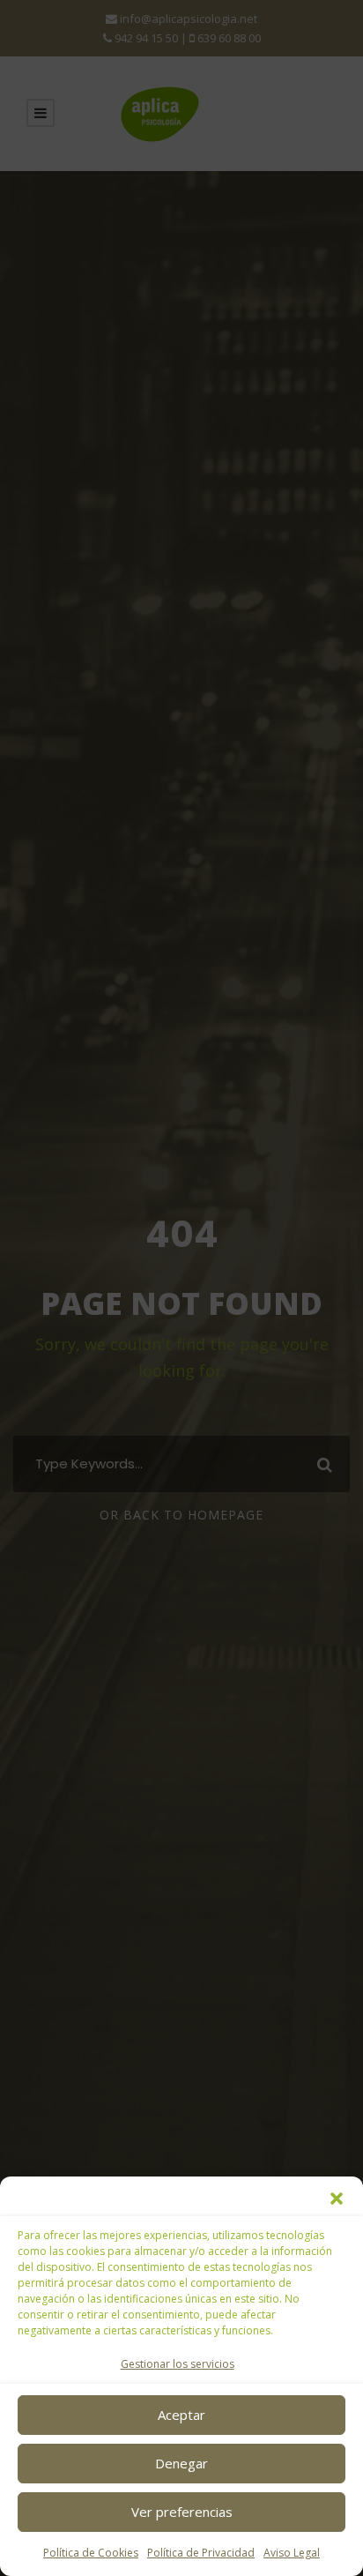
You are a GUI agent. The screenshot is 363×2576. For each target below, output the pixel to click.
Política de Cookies (91, 2553)
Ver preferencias (182, 2512)
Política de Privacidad (201, 2553)
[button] (337, 2199)
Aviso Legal (292, 2553)
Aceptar (181, 2415)
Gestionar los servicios (178, 2364)
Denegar (181, 2463)
